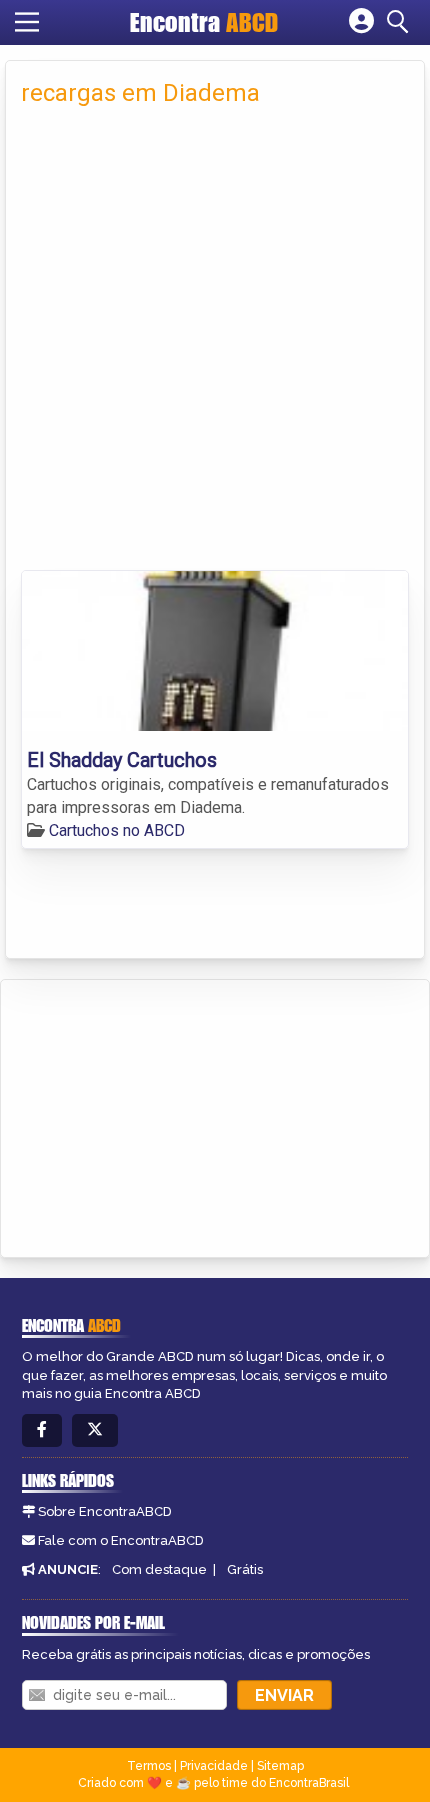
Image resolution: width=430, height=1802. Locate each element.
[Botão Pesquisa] (401, 22)
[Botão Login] (361, 22)
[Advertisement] (215, 345)
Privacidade (214, 1766)
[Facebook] (42, 1430)
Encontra (204, 22)
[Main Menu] (27, 22)
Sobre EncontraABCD (105, 1511)
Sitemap (280, 1766)
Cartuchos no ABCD (117, 830)
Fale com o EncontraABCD (121, 1540)
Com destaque (159, 1569)
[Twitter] (95, 1430)
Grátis (245, 1569)
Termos (149, 1766)
